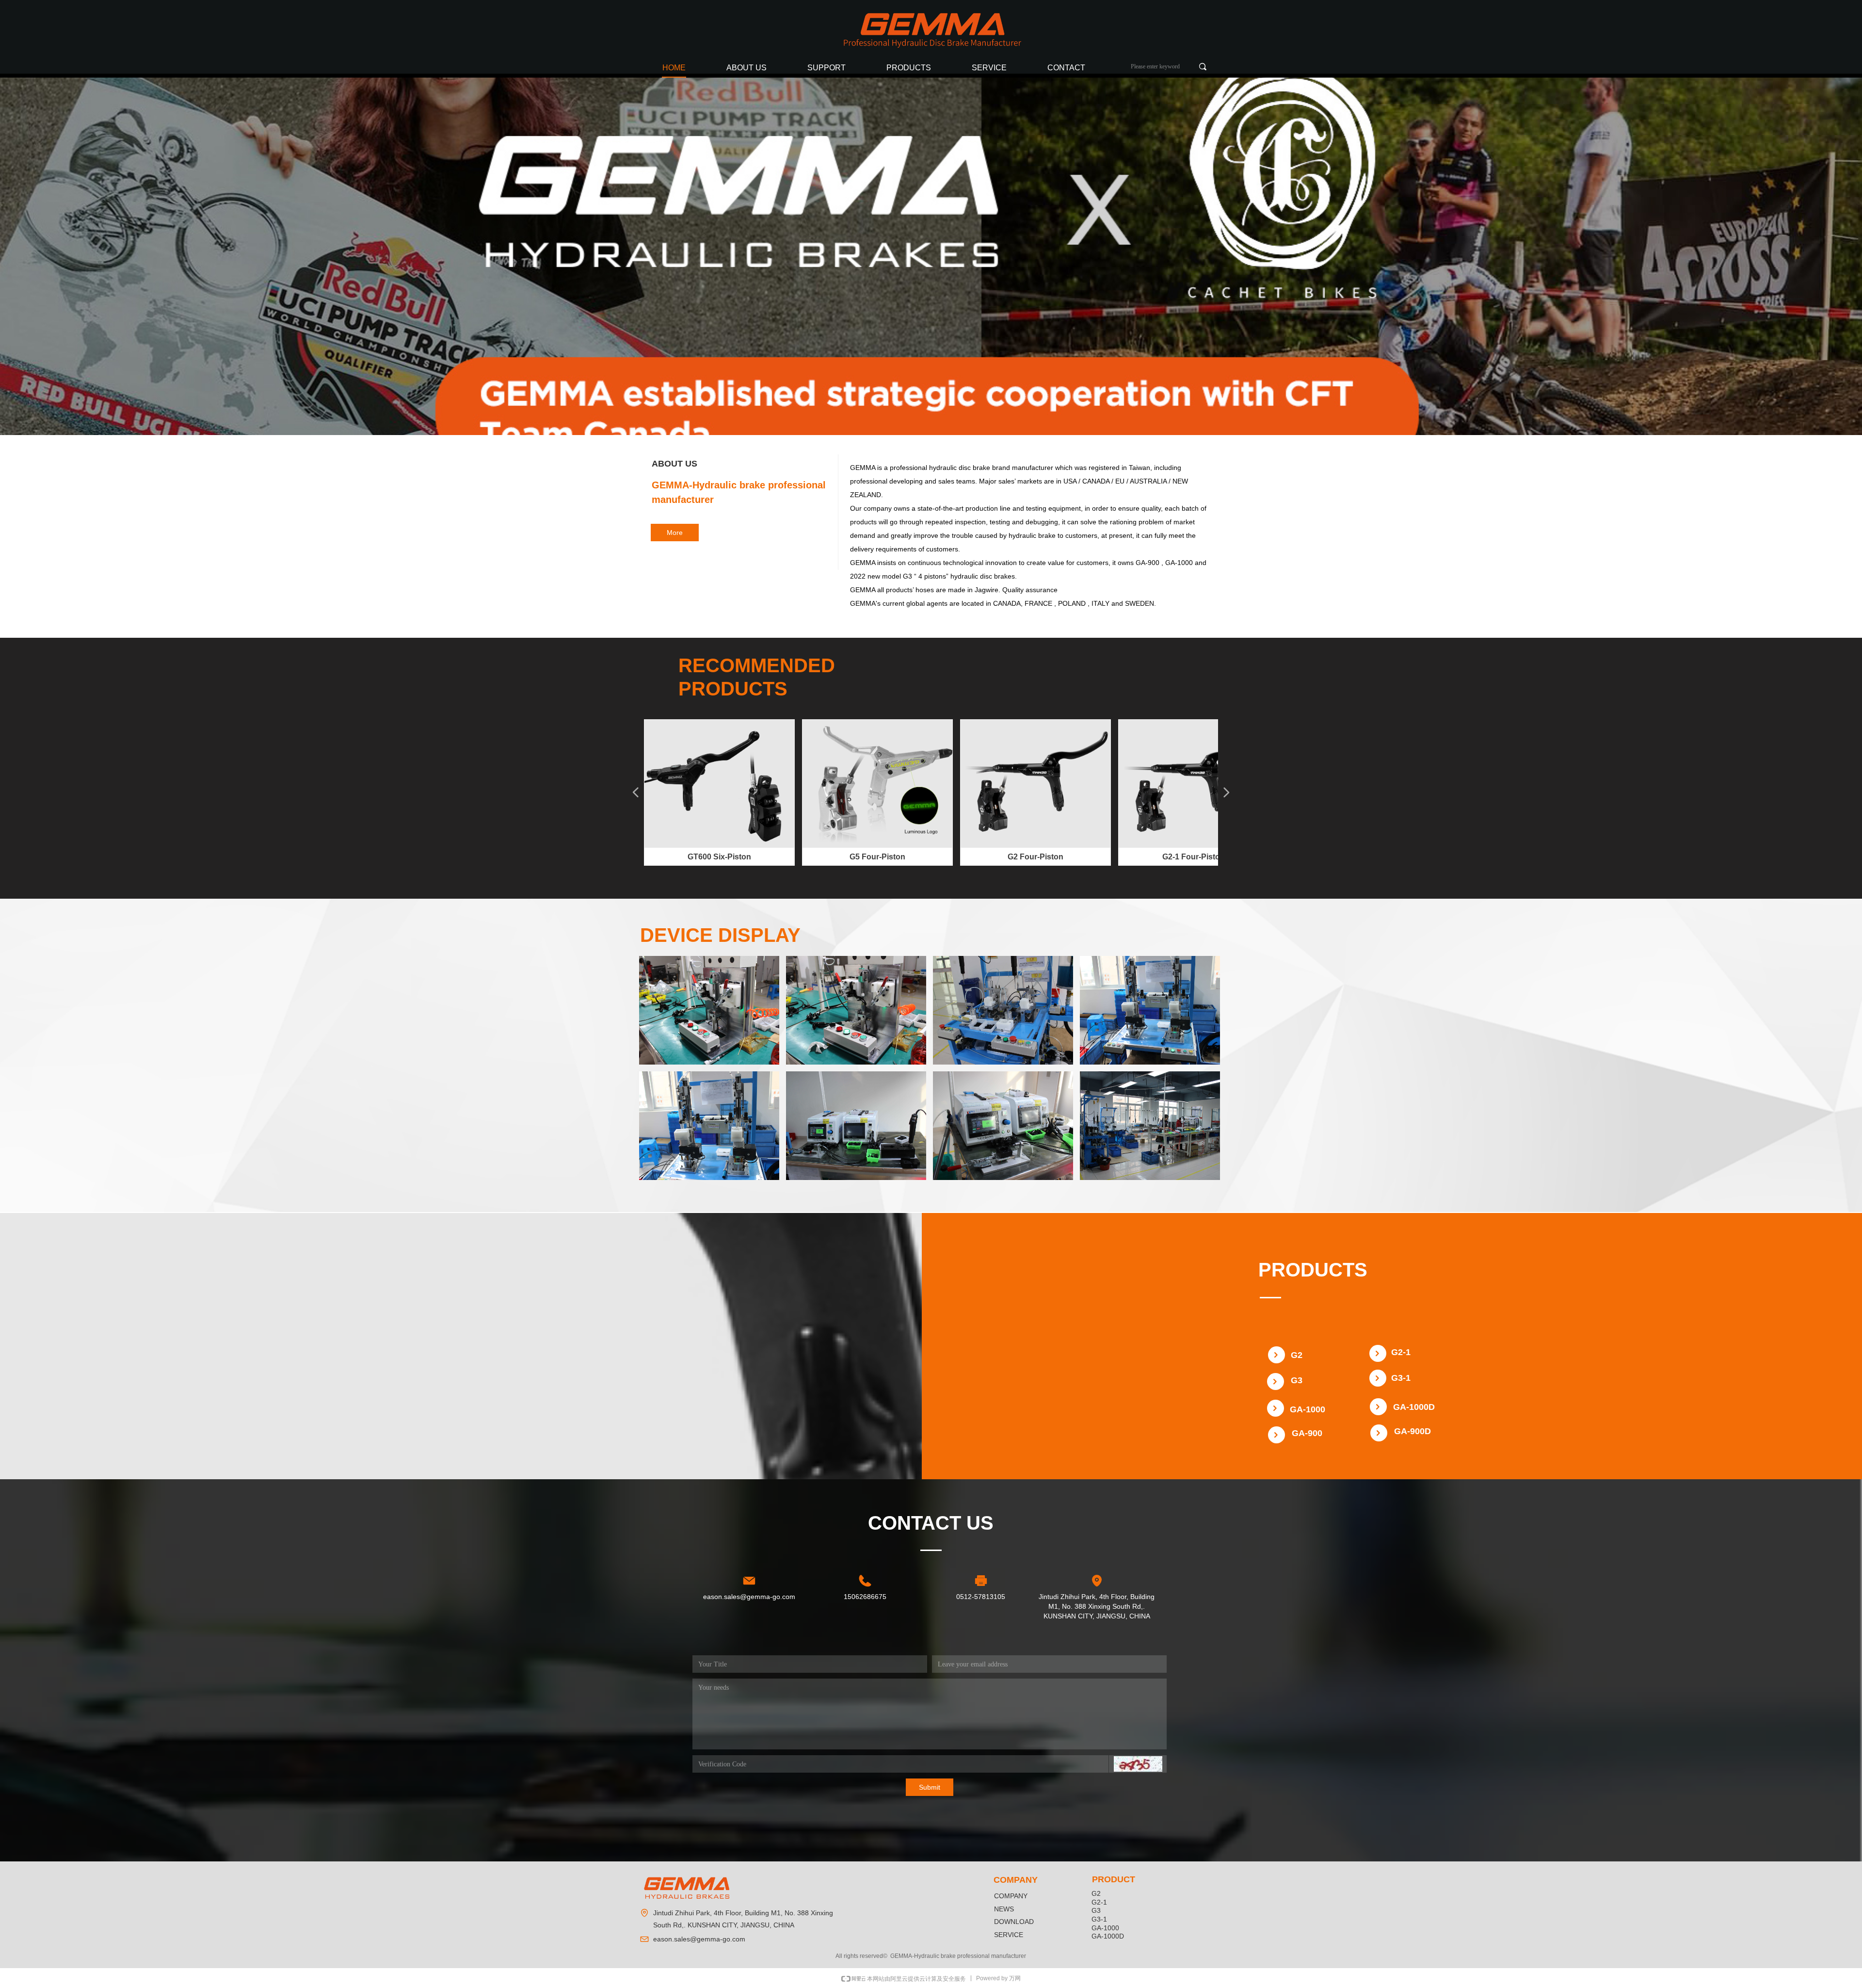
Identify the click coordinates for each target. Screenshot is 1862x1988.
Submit (930, 1787)
